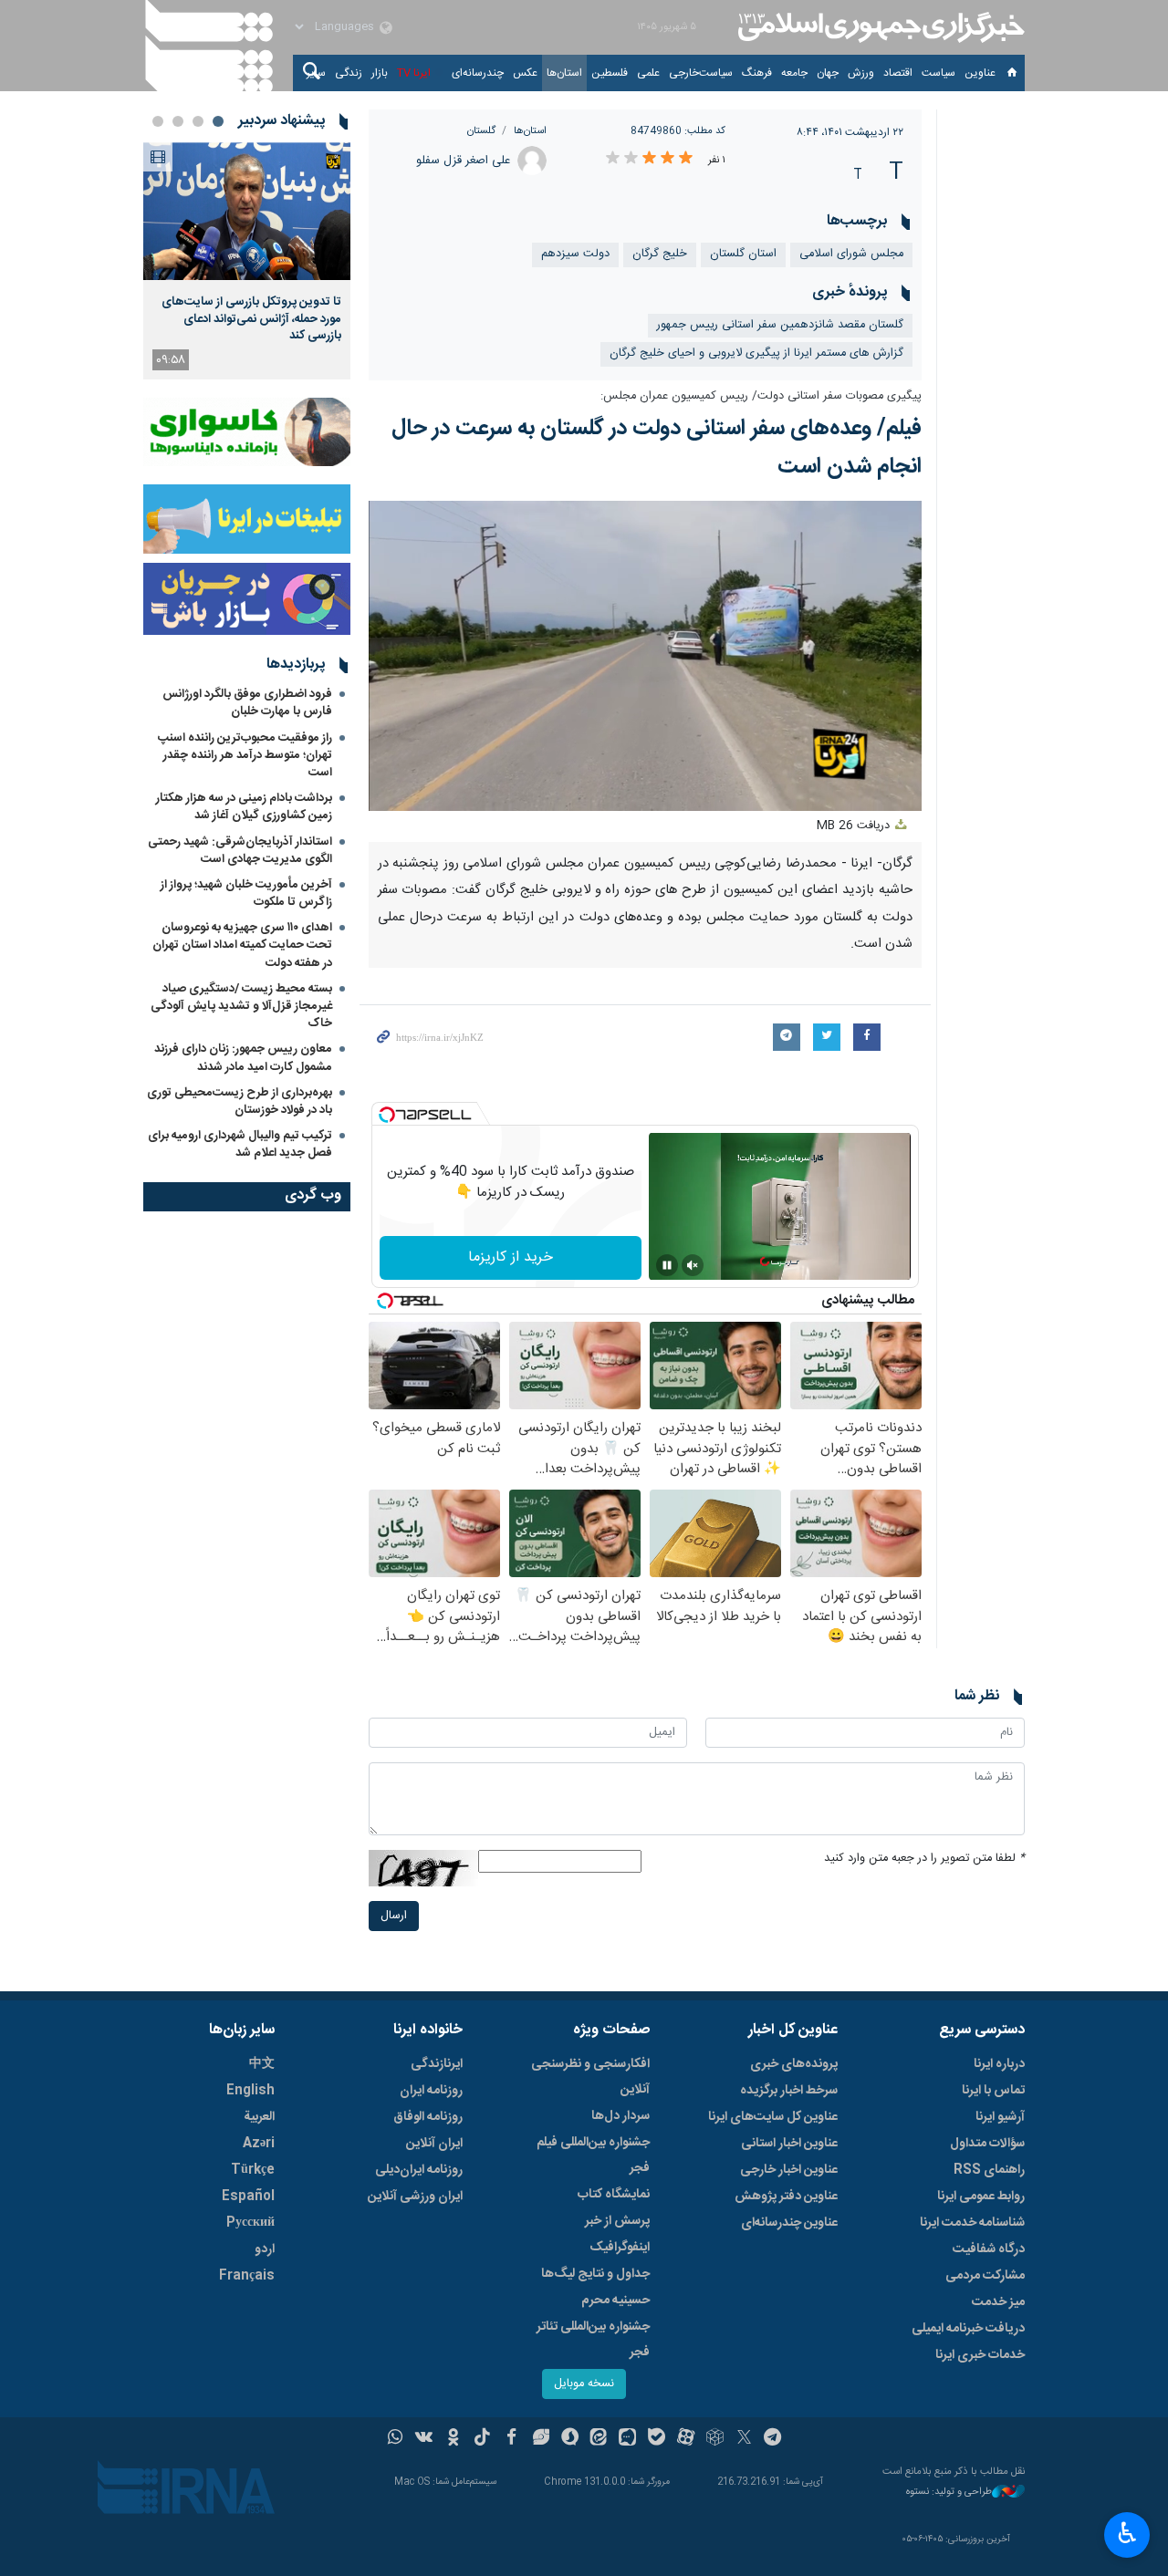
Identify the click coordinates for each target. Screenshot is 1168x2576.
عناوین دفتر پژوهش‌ (786, 2197)
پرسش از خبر (617, 2221)
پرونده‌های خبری (794, 2064)
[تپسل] (387, 1115)
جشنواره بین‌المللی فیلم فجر (593, 2155)
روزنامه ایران (431, 2091)
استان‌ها (564, 73)
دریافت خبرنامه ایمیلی (968, 2329)
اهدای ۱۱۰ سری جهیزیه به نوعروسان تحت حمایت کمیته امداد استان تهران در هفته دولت (242, 945)
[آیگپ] (627, 2439)
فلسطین (610, 73)
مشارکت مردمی (985, 2276)
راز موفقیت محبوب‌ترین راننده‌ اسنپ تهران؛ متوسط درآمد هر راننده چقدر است (245, 755)
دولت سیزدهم (575, 254)
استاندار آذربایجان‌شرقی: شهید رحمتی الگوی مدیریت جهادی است (240, 851)
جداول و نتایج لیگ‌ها (595, 2274)
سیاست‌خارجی (701, 73)
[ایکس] (744, 2439)
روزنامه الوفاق (428, 2117)
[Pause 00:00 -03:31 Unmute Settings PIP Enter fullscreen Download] (646, 656)
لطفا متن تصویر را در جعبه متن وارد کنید (924, 1859)
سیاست (939, 73)
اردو (265, 2249)
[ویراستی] (541, 2439)
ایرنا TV (414, 73)
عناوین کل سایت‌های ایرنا (773, 2117)
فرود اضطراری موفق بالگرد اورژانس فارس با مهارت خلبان (247, 703)
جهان (828, 73)
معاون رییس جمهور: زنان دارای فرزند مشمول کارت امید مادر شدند (243, 1058)
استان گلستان (743, 254)
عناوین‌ (980, 73)
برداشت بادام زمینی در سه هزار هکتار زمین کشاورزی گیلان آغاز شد (244, 807)
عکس (525, 73)
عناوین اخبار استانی (789, 2144)
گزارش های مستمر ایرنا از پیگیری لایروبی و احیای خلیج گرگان (756, 353)
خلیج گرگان (660, 254)
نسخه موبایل (584, 2384)
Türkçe (253, 2170)
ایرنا (879, 27)
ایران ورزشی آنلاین (415, 2197)
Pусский (250, 2223)
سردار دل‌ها (620, 2116)
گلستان (481, 131)
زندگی (349, 73)
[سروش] (570, 2439)
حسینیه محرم (615, 2301)
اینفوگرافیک (620, 2248)
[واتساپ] (396, 2439)
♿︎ (1127, 2533)
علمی (648, 73)
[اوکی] (453, 2439)
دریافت (855, 826)
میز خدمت (998, 2302)
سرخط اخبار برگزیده (789, 2091)
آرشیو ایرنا (1000, 2117)
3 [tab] (178, 121)
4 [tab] (158, 121)
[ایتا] (599, 2439)
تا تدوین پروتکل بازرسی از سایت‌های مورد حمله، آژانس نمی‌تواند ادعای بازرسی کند (251, 319)
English (250, 2091)
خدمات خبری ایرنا (980, 2355)
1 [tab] (218, 121)
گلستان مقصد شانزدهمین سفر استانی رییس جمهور (780, 325)
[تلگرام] (773, 2439)
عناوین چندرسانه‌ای (789, 2223)
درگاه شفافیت (989, 2249)
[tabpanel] (247, 261)
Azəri (259, 2144)
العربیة (259, 2117)
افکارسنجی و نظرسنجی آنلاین (590, 2077)
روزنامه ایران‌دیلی (419, 2170)
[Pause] (667, 1265)
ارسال (394, 1916)
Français (247, 2276)
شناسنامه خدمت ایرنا (972, 2223)
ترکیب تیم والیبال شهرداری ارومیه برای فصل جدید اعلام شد (240, 1144)
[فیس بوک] (511, 2439)
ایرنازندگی (437, 2064)
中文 (262, 2064)
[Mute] (693, 1265)
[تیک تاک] (482, 2439)
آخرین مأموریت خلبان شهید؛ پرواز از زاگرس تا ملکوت (246, 893)
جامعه (794, 73)
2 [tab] (198, 121)
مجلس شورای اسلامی (851, 254)
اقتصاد (898, 73)
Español (248, 2197)
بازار (380, 73)
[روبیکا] (715, 2439)
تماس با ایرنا (993, 2091)
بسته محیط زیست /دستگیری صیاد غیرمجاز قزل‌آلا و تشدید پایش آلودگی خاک (241, 1006)
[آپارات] (686, 2439)
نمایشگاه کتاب (614, 2195)
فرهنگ (757, 73)
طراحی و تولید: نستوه (949, 2493)
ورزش (861, 73)
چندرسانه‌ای (478, 73)
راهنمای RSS (989, 2170)
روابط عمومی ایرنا (981, 2197)
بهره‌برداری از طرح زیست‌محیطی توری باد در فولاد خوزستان (240, 1101)
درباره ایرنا (999, 2064)
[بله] (657, 2439)
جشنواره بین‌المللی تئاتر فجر (593, 2340)
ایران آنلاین (434, 2144)
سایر (316, 73)
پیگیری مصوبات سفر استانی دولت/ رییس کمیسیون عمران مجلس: (761, 396)
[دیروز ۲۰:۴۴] (247, 211)
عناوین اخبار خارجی (789, 2170)
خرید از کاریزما (511, 1257)
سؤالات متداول (987, 2144)
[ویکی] (424, 2439)
